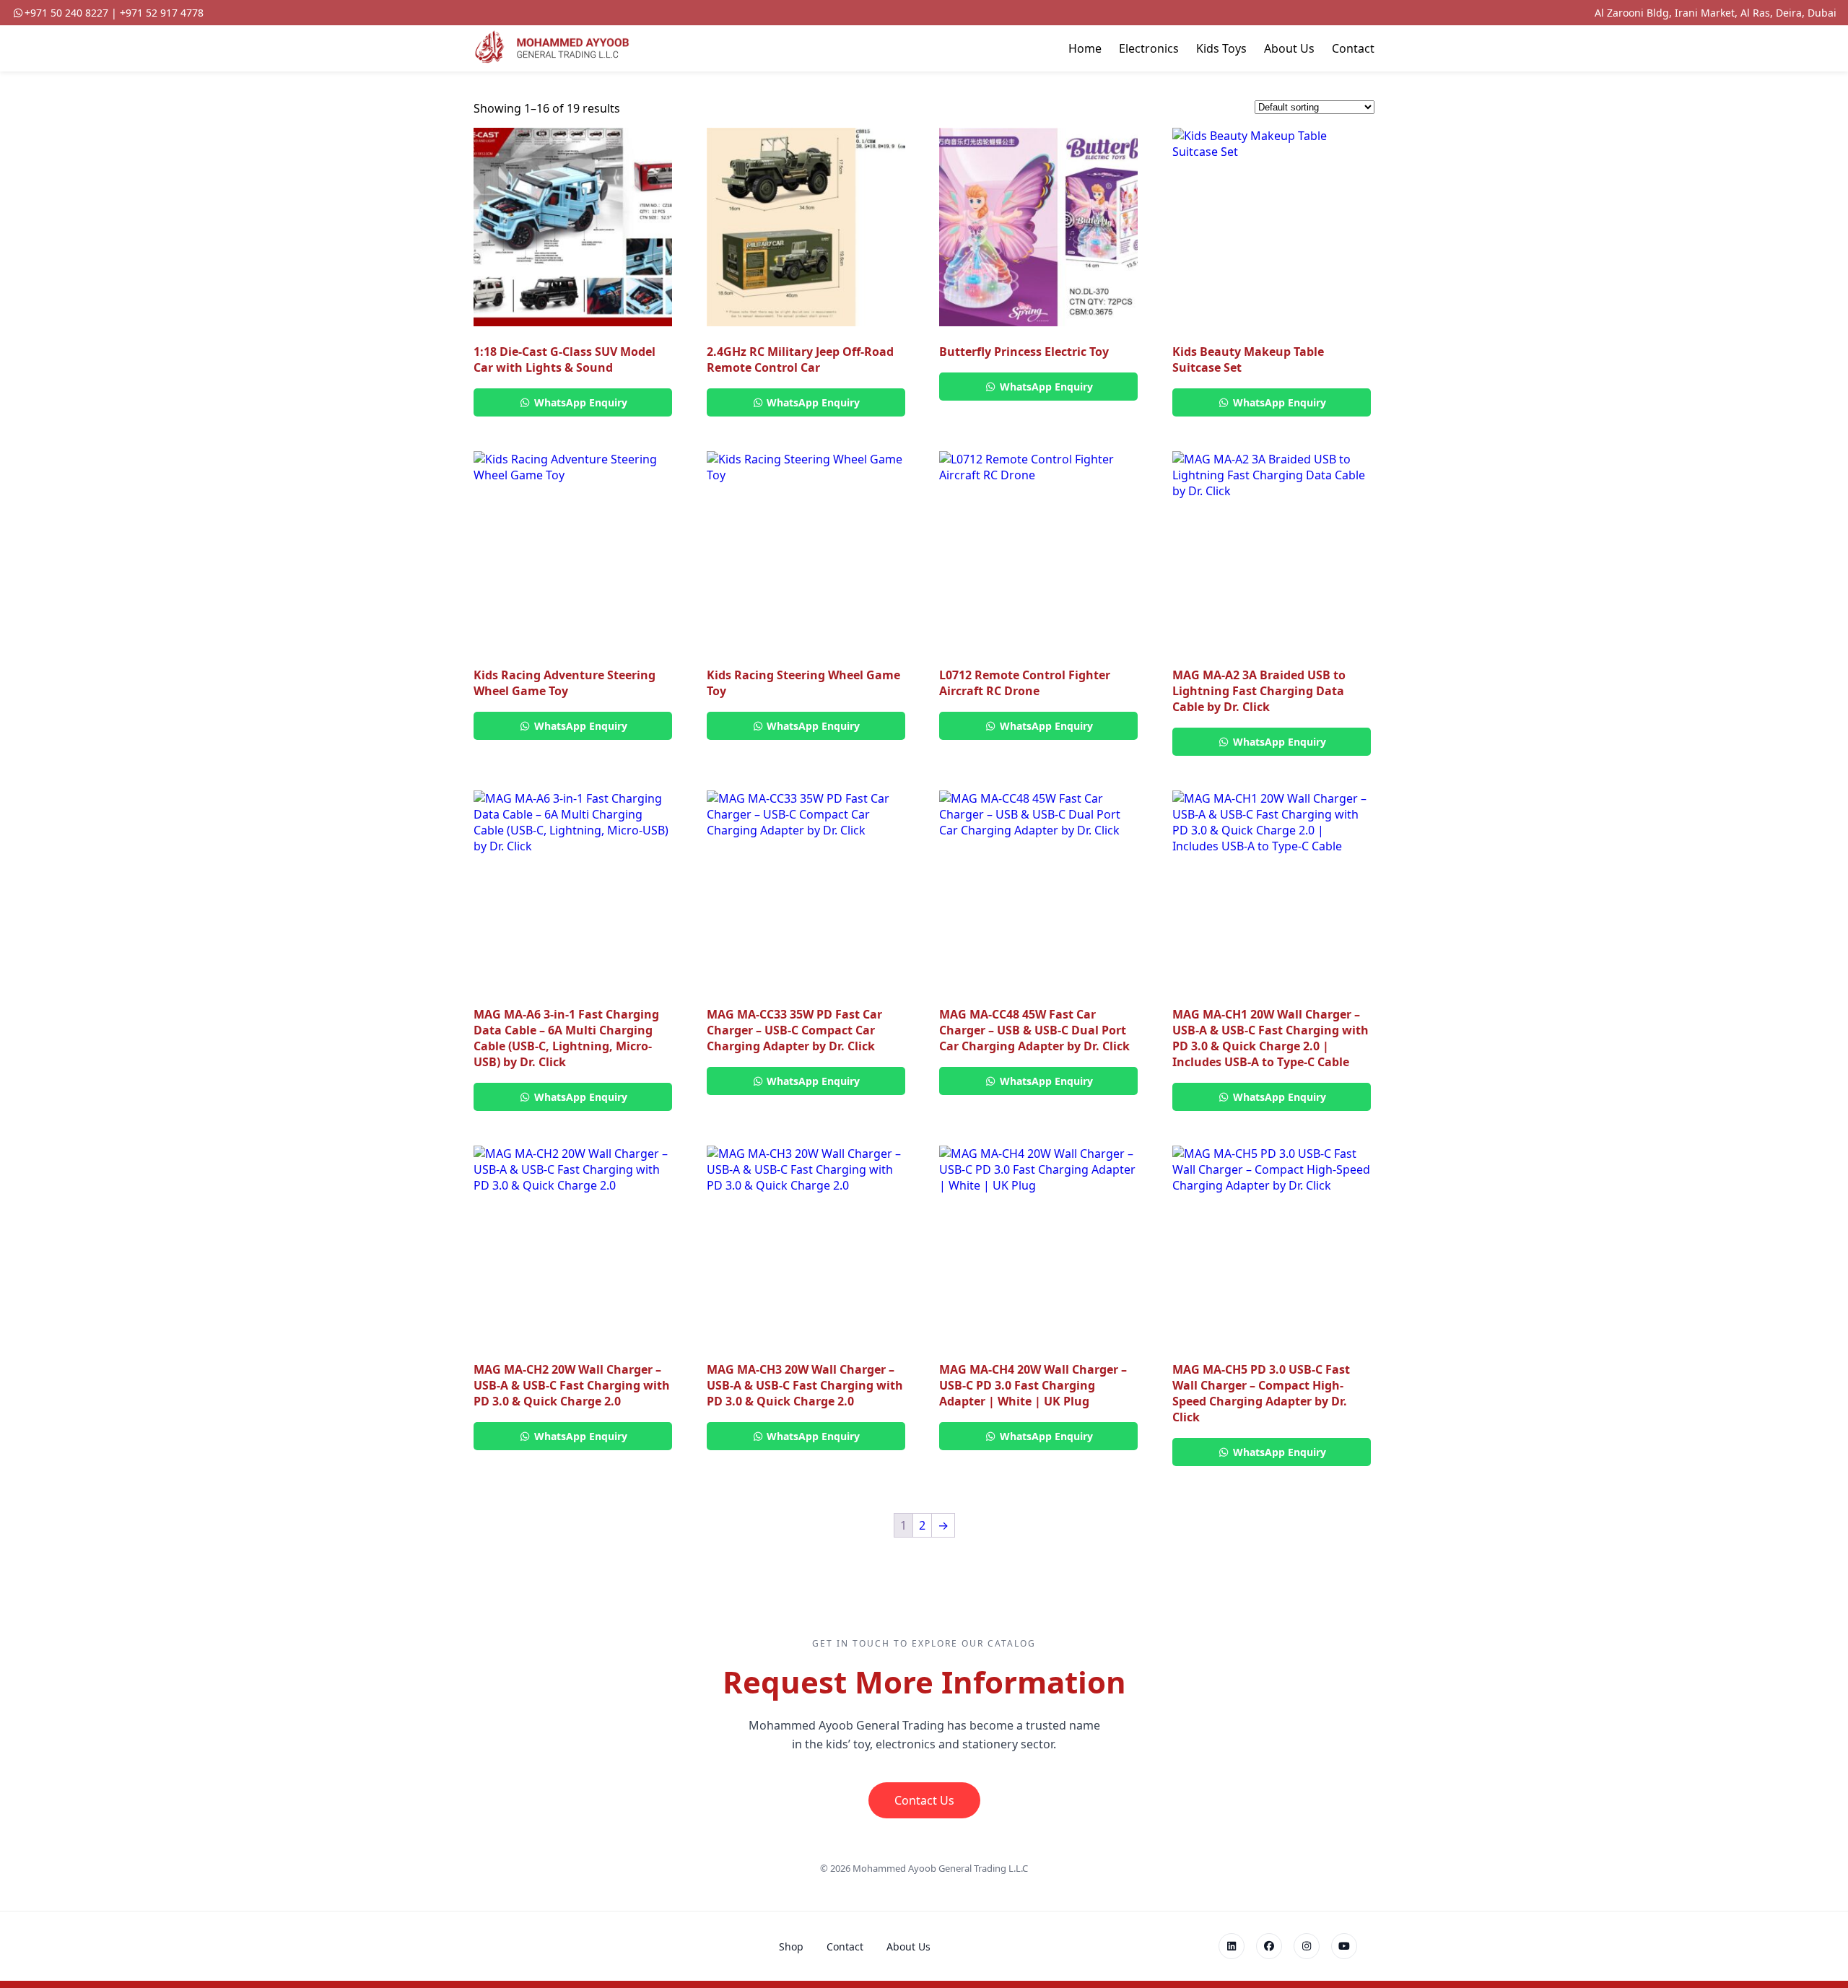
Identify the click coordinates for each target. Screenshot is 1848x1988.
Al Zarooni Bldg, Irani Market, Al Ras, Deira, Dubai (1716, 13)
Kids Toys (1221, 48)
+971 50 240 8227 (66, 13)
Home (1085, 48)
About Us (1289, 48)
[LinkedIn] (1232, 1946)
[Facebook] (1269, 1946)
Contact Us (924, 1800)
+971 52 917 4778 (162, 13)
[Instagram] (1307, 1946)
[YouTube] (1344, 1946)
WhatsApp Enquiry (579, 402)
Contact (1353, 48)
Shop (791, 1946)
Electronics (1149, 48)
